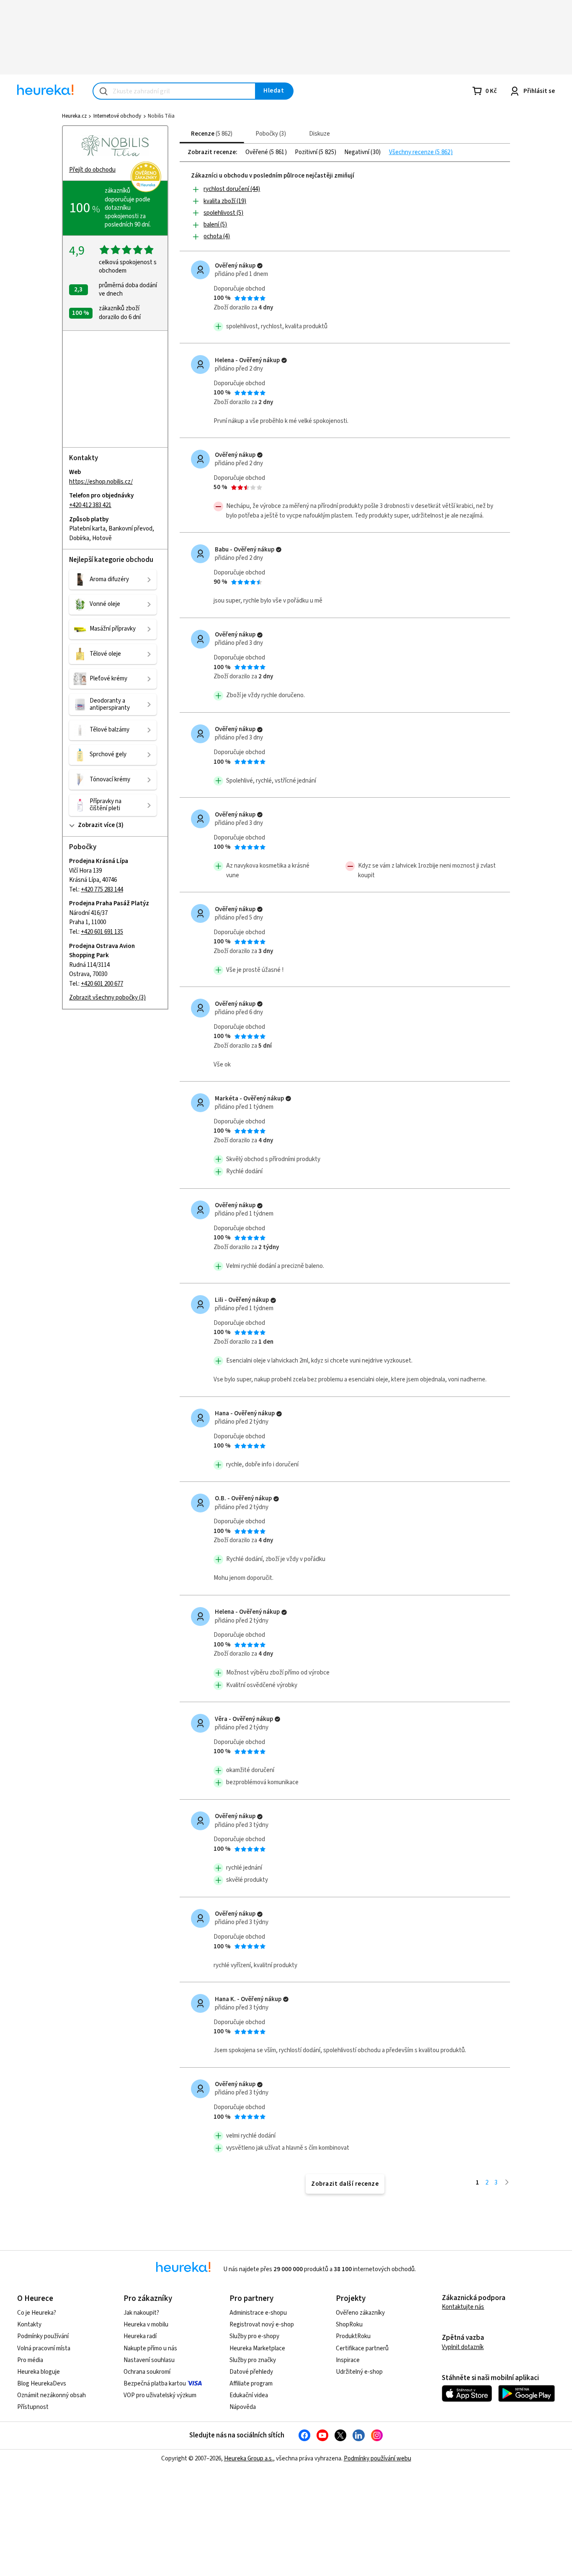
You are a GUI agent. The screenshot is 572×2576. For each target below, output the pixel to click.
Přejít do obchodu (92, 170)
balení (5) (215, 225)
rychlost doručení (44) (232, 189)
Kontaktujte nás (463, 2307)
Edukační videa (249, 2395)
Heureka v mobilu (146, 2325)
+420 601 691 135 (102, 932)
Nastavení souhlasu (149, 2360)
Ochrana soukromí (147, 2372)
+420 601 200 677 (102, 984)
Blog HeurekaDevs (42, 2384)
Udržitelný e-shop (359, 2372)
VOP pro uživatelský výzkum (160, 2395)
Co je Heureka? (37, 2313)
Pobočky (270, 134)
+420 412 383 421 (90, 505)
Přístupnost (33, 2407)
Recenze (211, 134)
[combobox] (174, 91)
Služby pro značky (253, 2360)
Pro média (30, 2360)
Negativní (357, 152)
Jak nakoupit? (141, 2313)
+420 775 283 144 (102, 890)
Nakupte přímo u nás (150, 2348)
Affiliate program (251, 2384)
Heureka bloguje (39, 2372)
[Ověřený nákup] (260, 266)
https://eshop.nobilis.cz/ (101, 482)
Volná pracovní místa (44, 2348)
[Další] (507, 2183)
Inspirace (348, 2360)
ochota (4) (217, 236)
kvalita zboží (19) (225, 201)
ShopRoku (349, 2325)
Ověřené (257, 152)
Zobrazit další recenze (345, 2184)
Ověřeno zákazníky (360, 2313)
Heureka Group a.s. (249, 2459)
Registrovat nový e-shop (262, 2325)
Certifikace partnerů (362, 2348)
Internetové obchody (117, 116)
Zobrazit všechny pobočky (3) (107, 998)
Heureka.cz (74, 116)
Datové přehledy (251, 2372)
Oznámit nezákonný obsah (52, 2395)
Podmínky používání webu (377, 2459)
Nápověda (243, 2407)
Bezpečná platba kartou (155, 2384)
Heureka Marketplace (257, 2348)
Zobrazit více (96, 826)
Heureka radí (140, 2336)
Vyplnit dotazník (463, 2347)
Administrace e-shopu (258, 2313)
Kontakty (29, 2325)
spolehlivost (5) (223, 213)
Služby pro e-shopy (254, 2336)
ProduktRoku (353, 2336)
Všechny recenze (412, 152)
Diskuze (319, 134)
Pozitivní (307, 152)
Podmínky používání (43, 2336)
